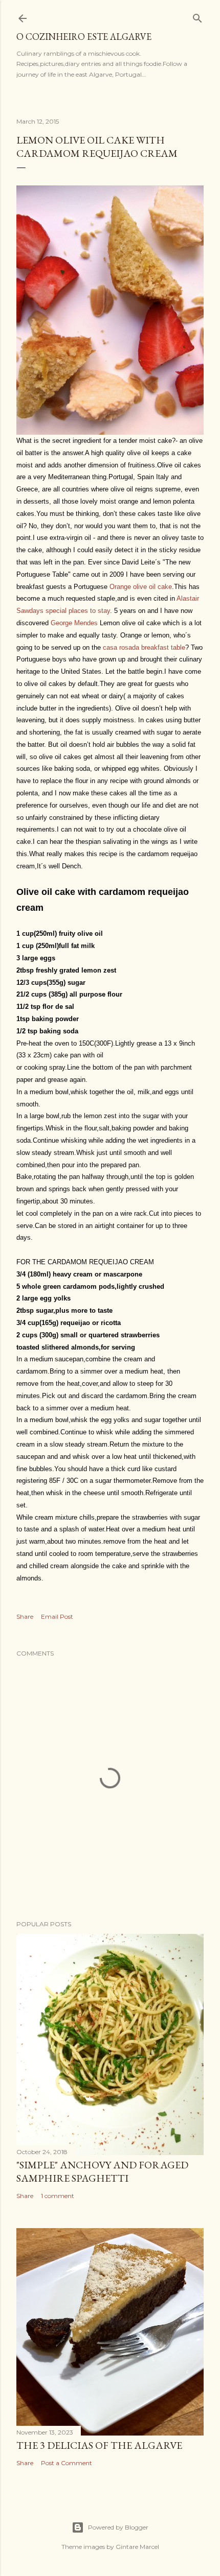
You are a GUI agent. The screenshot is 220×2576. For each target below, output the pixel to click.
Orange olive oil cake (141, 587)
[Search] (197, 16)
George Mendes (74, 623)
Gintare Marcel (137, 2547)
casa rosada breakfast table (144, 647)
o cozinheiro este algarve (84, 37)
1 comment (58, 2196)
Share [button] (25, 1616)
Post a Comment (67, 2463)
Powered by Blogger (118, 2527)
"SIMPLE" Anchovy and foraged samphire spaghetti (102, 2171)
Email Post (57, 1616)
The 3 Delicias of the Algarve (99, 2445)
